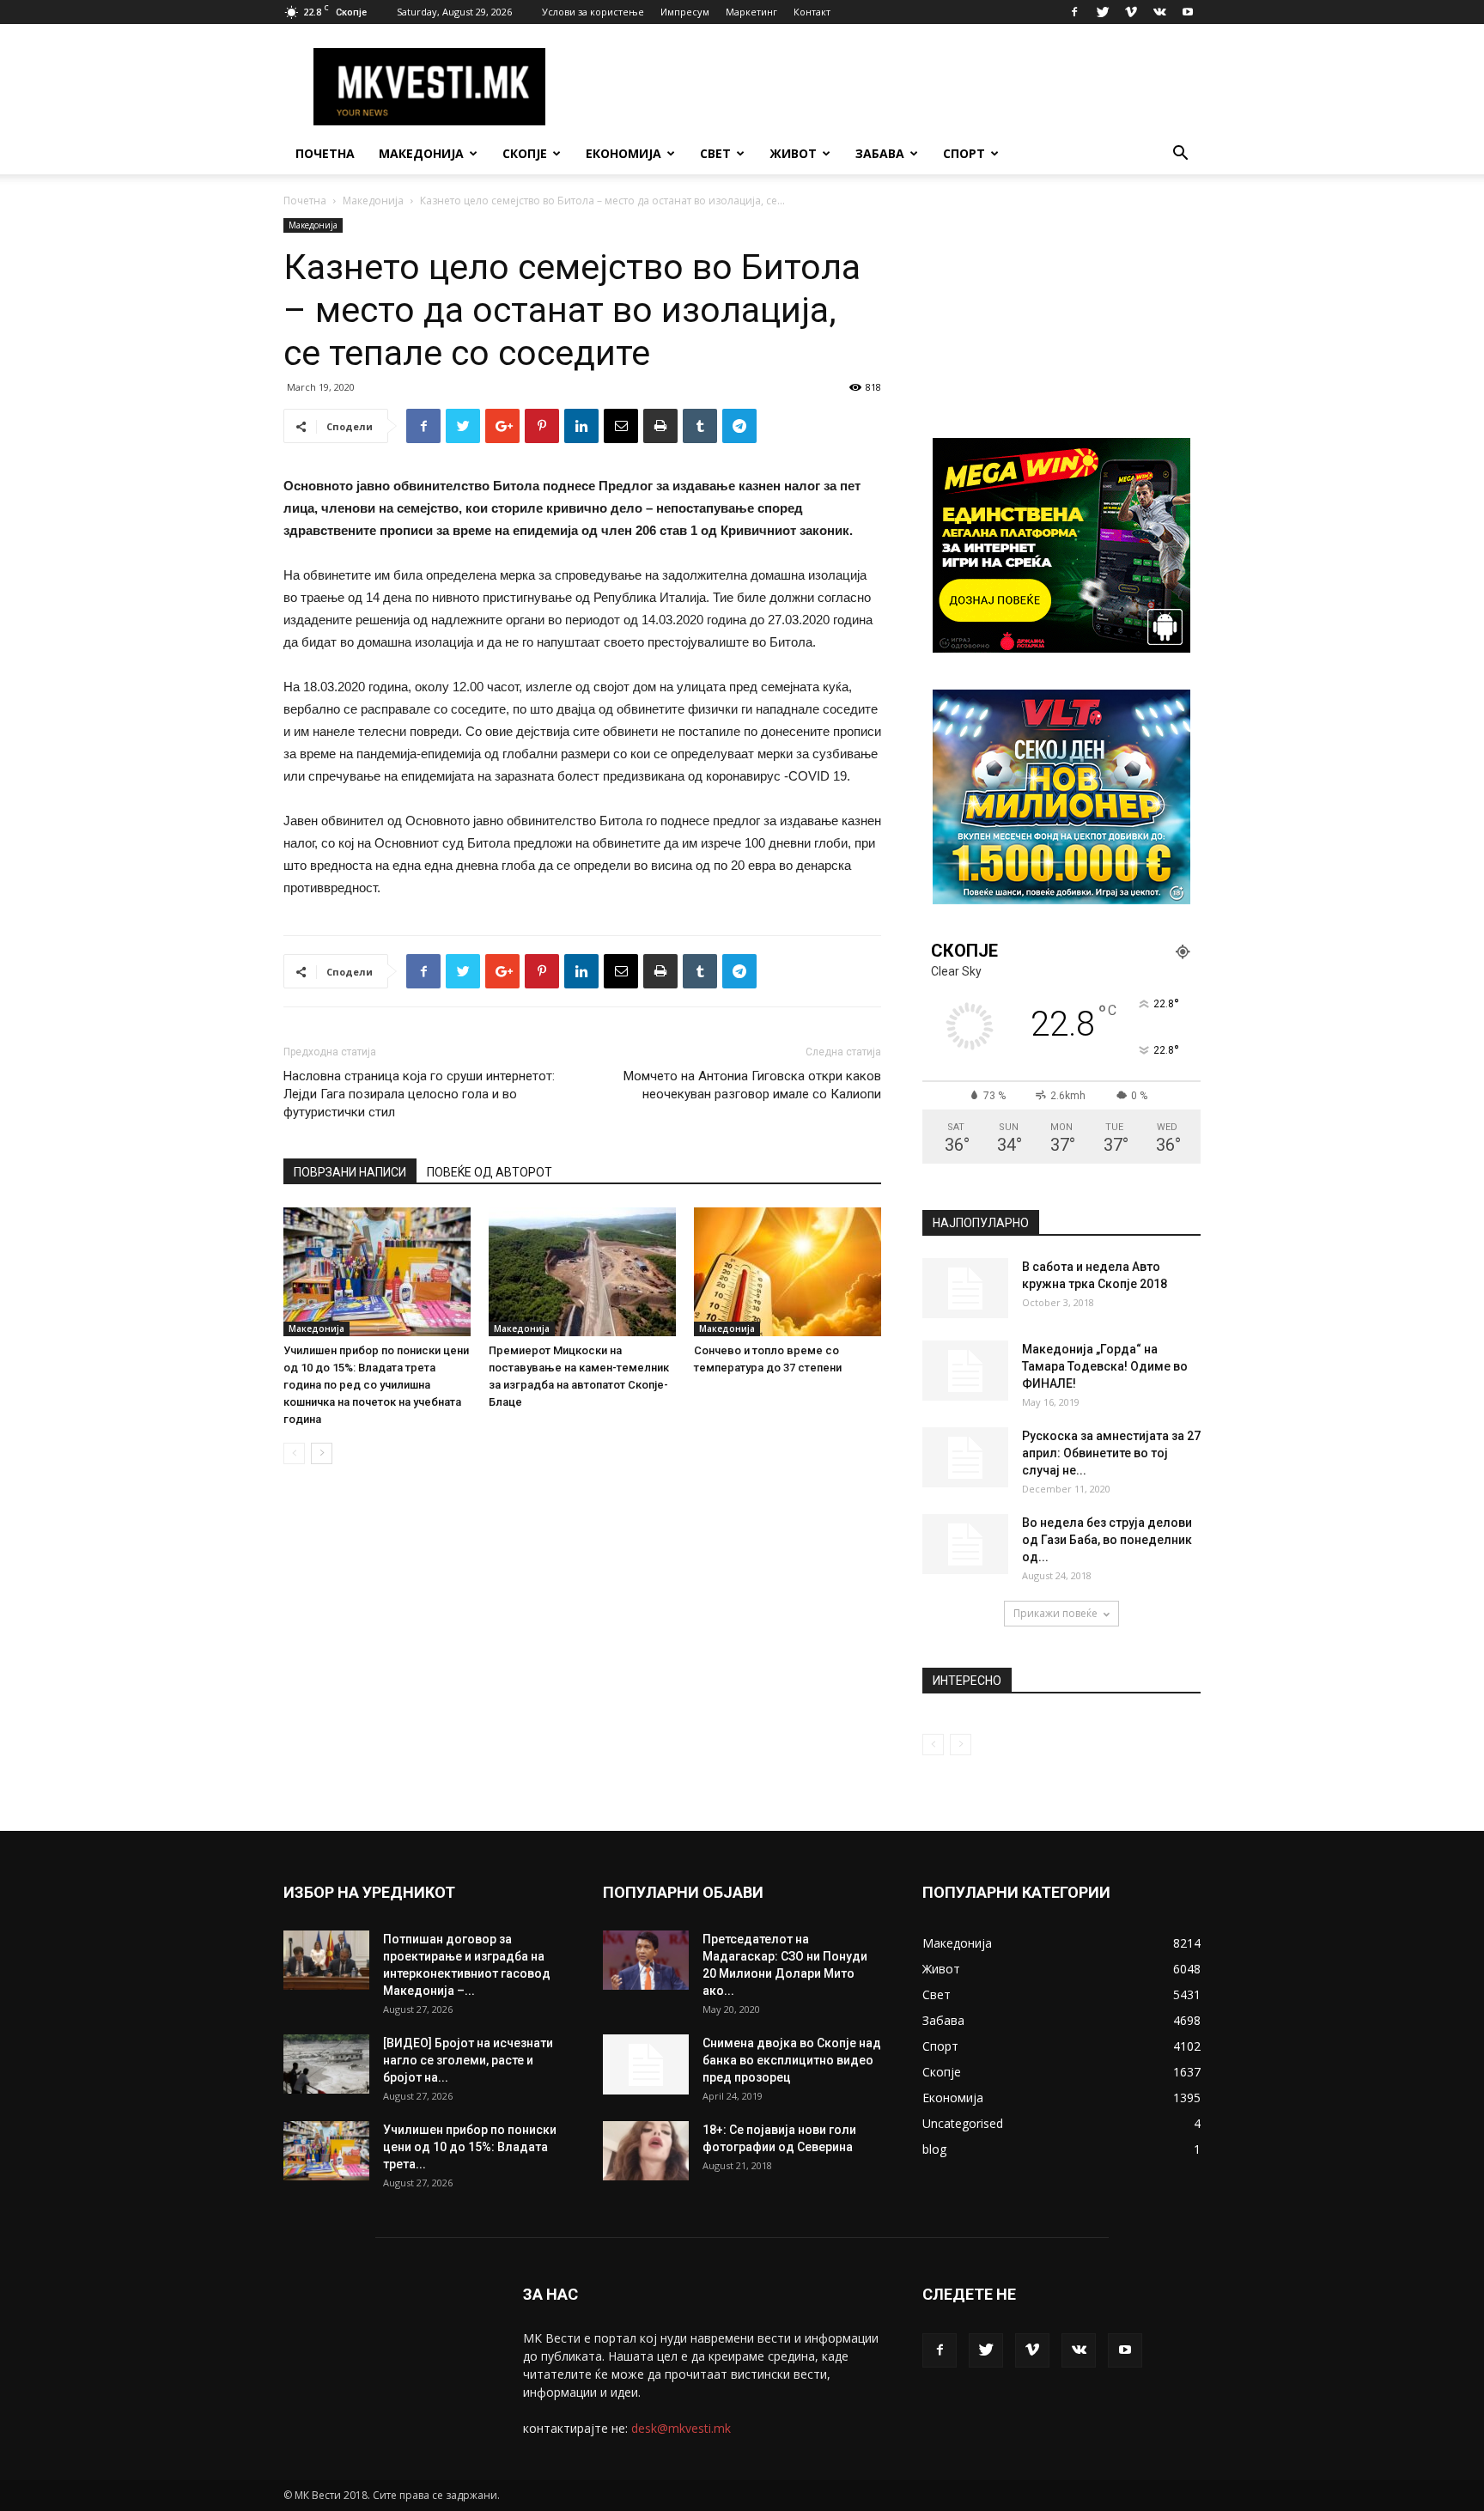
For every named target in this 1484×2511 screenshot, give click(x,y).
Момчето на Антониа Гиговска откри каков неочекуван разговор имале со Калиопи (752, 1085)
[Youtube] (1188, 12)
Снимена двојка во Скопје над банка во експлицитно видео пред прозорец (792, 2060)
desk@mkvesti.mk (681, 2428)
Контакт (812, 12)
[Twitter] (1103, 12)
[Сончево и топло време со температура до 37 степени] (788, 1272)
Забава (880, 153)
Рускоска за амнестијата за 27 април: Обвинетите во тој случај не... (1111, 1453)
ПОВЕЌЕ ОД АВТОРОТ (490, 1172)
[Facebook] (1074, 12)
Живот (793, 153)
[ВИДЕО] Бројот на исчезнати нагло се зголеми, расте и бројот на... (468, 2060)
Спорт (964, 153)
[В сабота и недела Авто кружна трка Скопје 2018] (965, 1288)
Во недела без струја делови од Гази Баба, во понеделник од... (1107, 1540)
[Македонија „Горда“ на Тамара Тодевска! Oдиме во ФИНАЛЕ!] (965, 1371)
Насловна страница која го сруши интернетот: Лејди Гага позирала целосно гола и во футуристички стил (419, 1094)
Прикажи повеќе (1055, 1613)
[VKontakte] (1159, 12)
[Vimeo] (1131, 12)
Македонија (421, 153)
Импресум (685, 12)
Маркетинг (751, 12)
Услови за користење (593, 12)
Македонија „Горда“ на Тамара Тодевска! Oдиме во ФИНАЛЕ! (1105, 1366)
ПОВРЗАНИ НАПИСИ (350, 1172)
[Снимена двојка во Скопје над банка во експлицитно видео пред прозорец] (646, 2064)
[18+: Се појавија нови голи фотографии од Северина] (646, 2151)
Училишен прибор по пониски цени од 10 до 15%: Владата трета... (470, 2147)
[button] (1180, 155)
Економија (623, 153)
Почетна (325, 153)
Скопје (525, 153)
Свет (715, 153)
